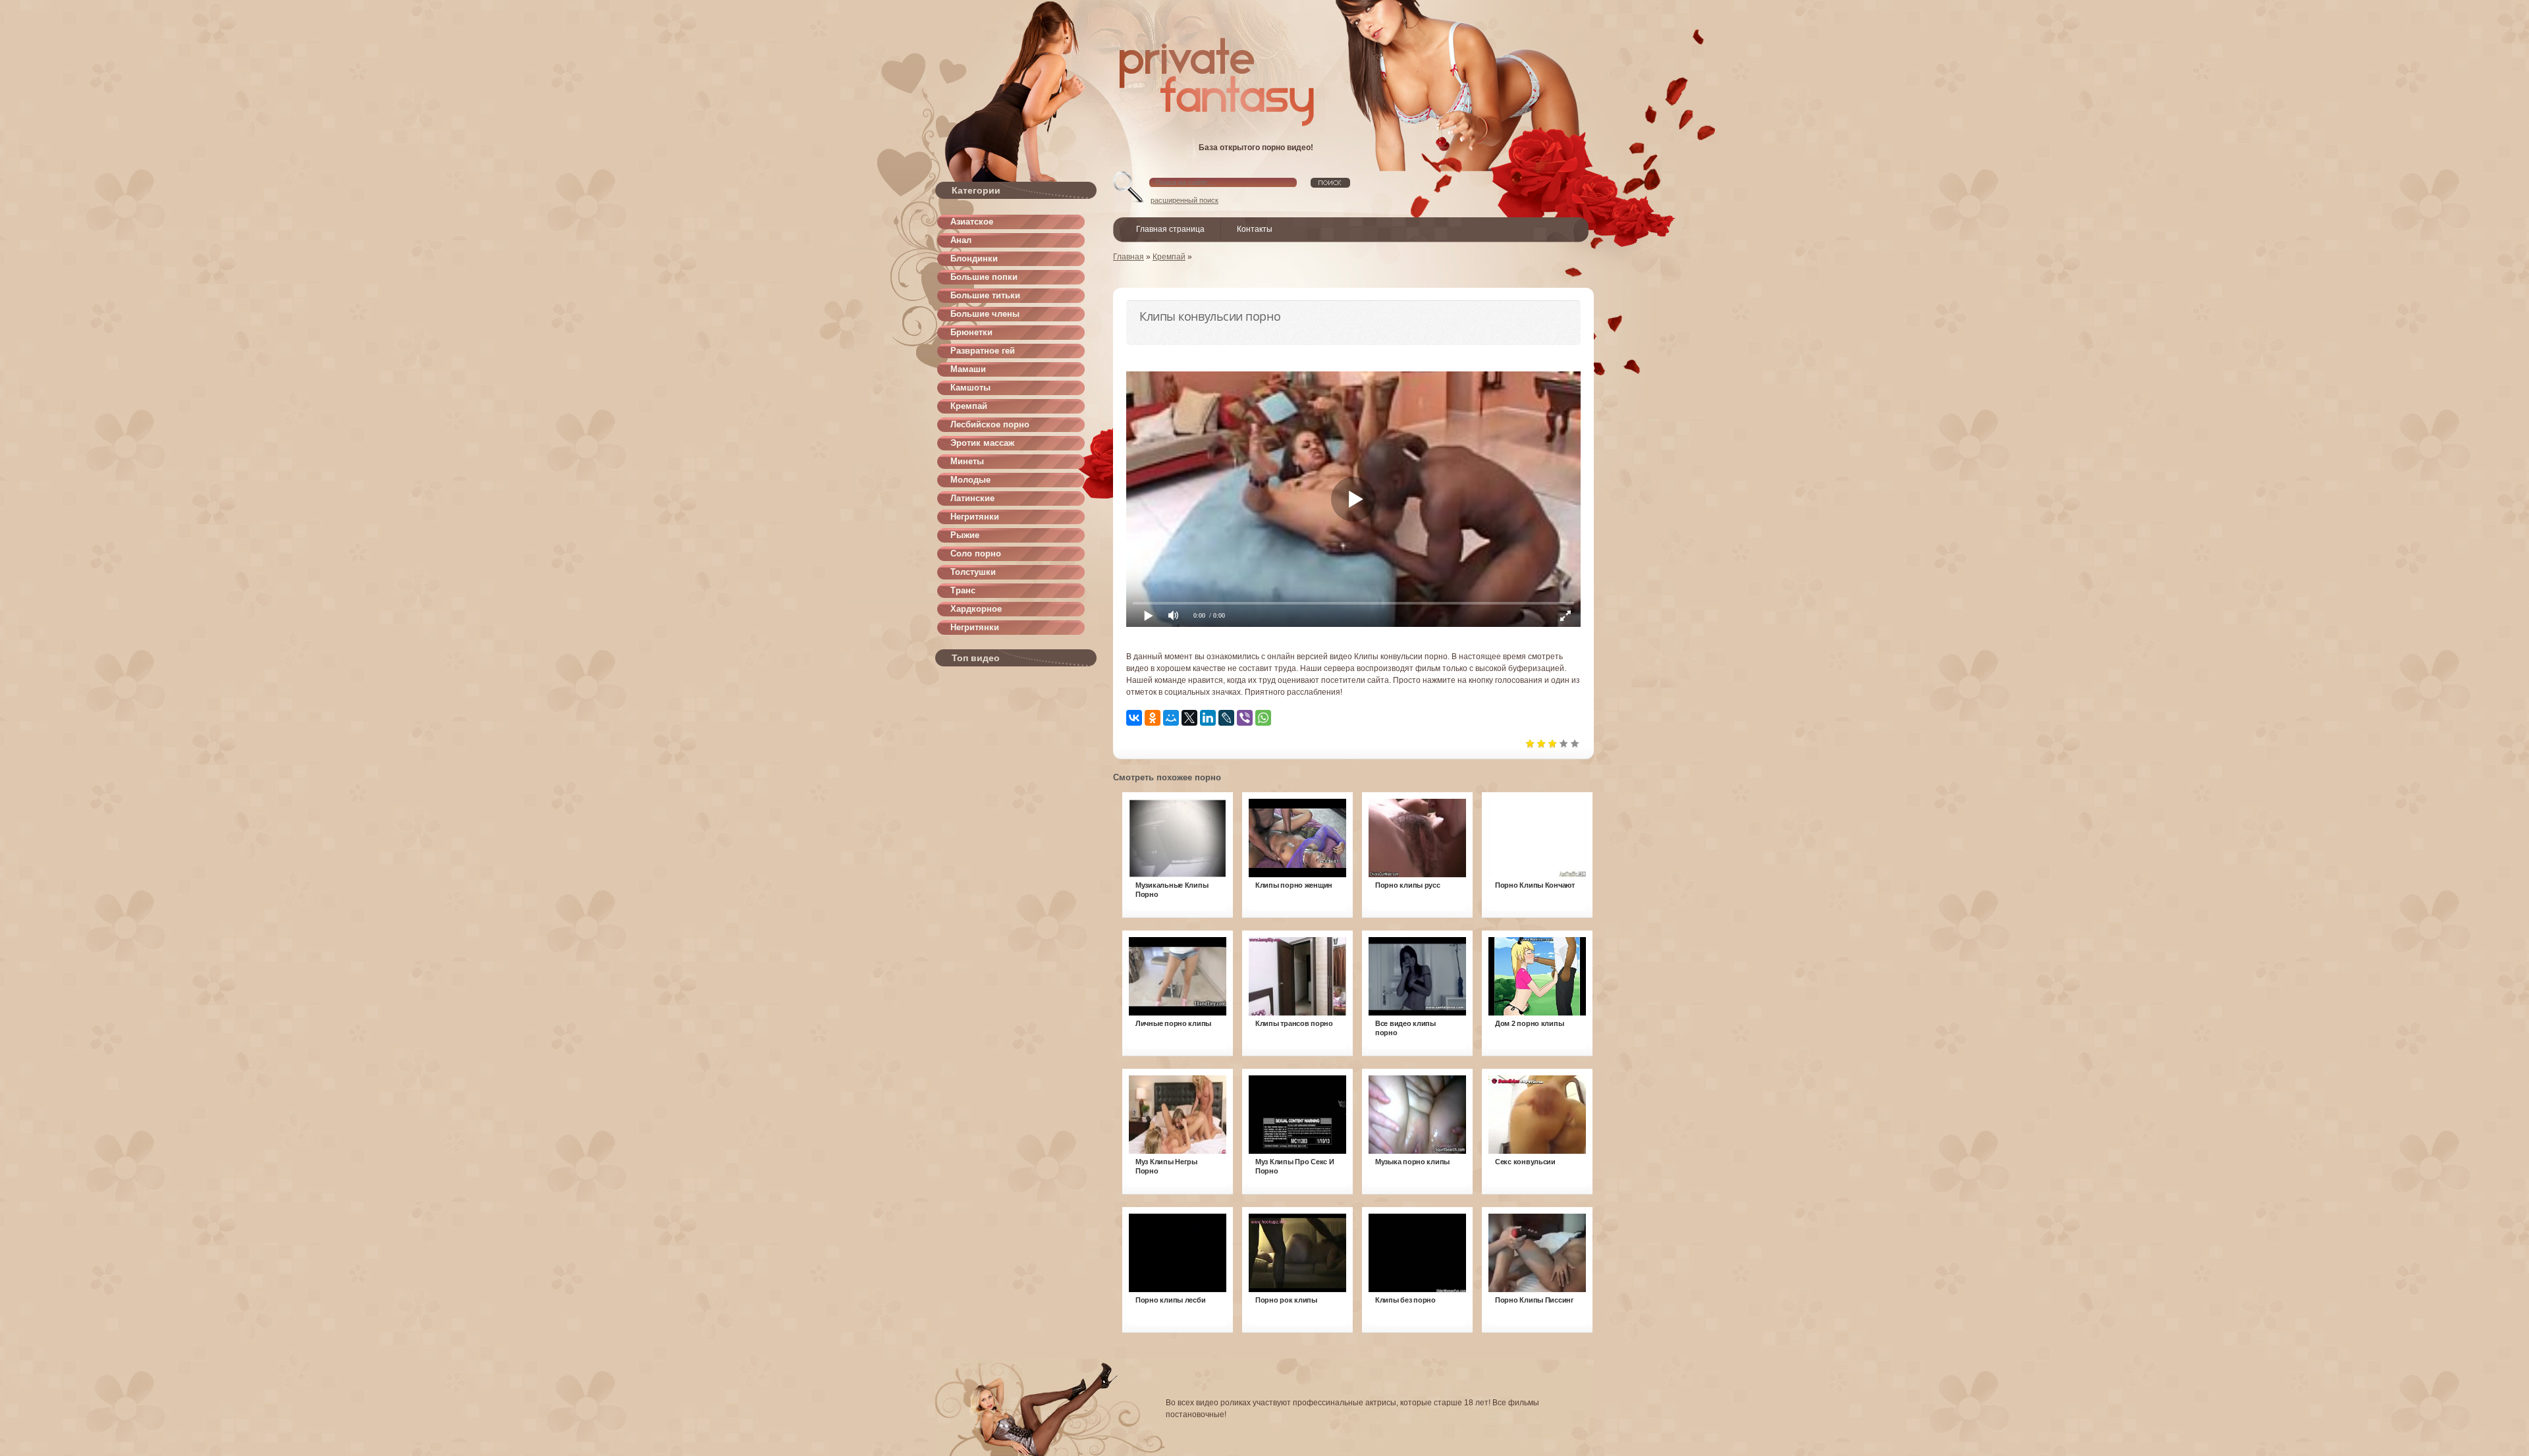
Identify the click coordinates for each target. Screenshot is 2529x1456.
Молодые (970, 480)
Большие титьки (985, 295)
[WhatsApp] (1263, 718)
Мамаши (968, 369)
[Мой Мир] (1171, 718)
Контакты (1255, 229)
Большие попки (984, 277)
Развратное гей (983, 351)
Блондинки (974, 258)
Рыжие (965, 535)
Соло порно (976, 553)
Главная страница (1170, 229)
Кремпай (969, 406)
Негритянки (975, 517)
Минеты (967, 461)
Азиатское (972, 222)
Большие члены (985, 314)
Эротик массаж (982, 443)
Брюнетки (971, 332)
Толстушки (973, 572)
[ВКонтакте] (1134, 718)
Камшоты (970, 388)
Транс (963, 590)
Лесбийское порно (990, 424)
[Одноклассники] (1153, 718)
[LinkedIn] (1208, 718)
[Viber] (1245, 718)
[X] (1189, 718)
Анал (961, 240)
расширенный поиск (1184, 200)
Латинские (972, 498)
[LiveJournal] (1226, 718)
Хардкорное (976, 609)
